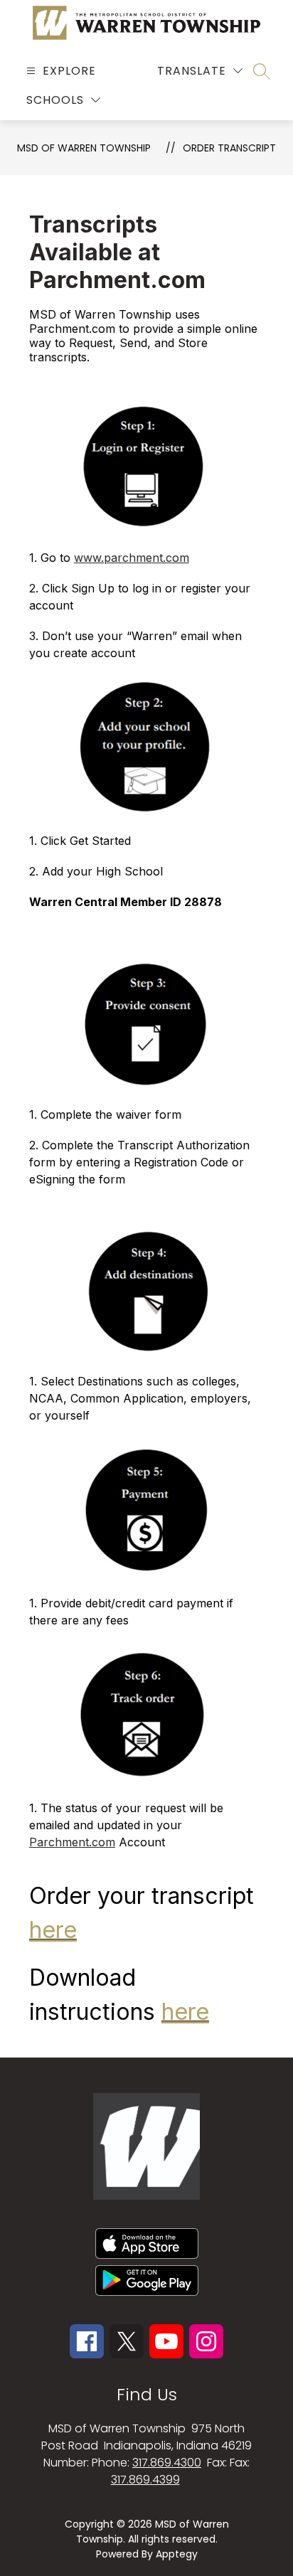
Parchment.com (72, 1842)
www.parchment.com (132, 558)
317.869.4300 (167, 2463)
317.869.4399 (145, 2480)
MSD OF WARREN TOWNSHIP (84, 148)
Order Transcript (229, 148)
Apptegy (177, 2554)
